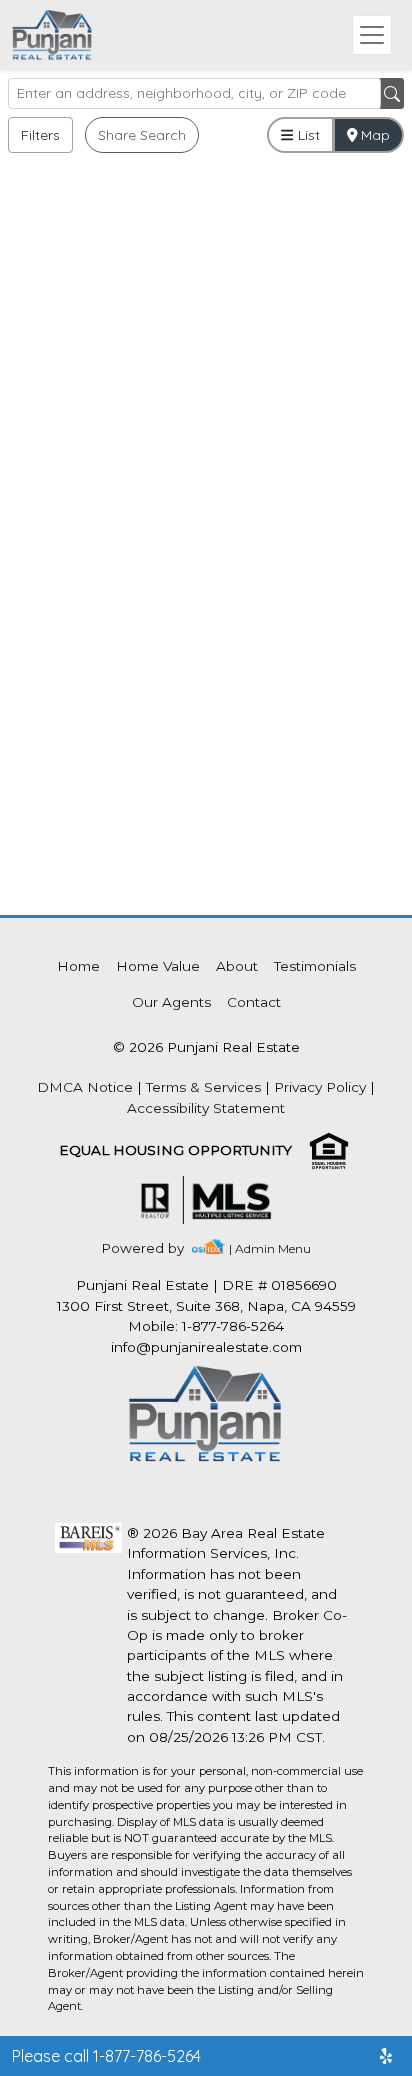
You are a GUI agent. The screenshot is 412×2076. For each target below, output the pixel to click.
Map (373, 135)
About (237, 966)
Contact (254, 1002)
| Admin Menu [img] (270, 1248)
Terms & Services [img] (203, 1087)
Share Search (142, 135)
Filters (40, 135)
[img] (154, 1248)
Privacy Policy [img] (320, 1087)
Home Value (158, 966)
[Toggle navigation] (372, 35)
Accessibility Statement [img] (206, 1108)
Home (78, 966)
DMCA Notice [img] (85, 1087)
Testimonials (315, 966)
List (307, 135)
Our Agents (171, 1002)
